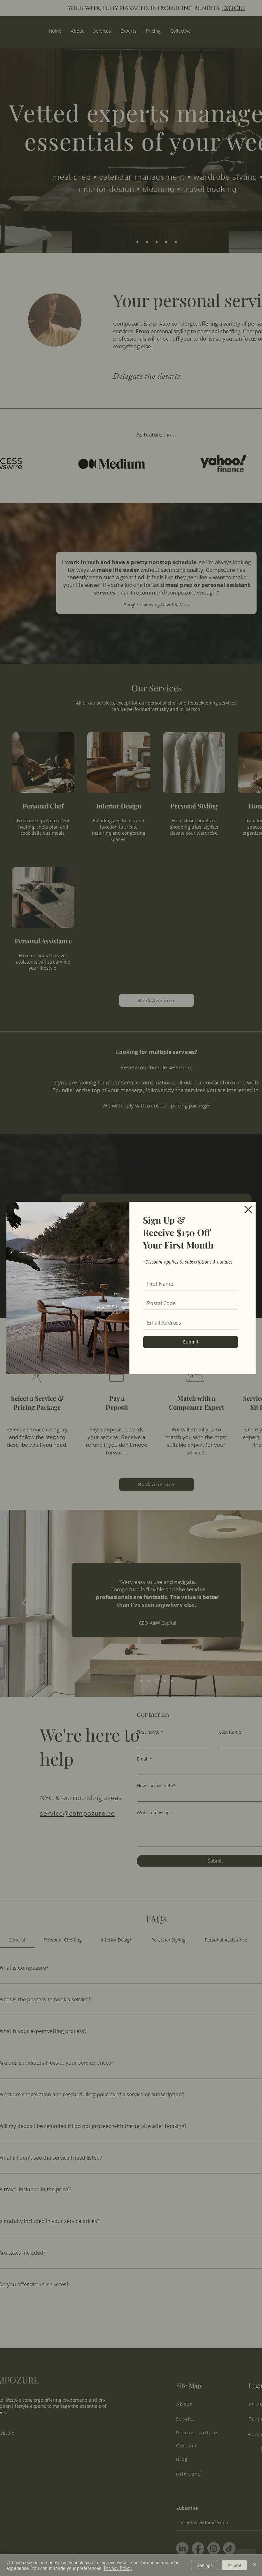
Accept (234, 2565)
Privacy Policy (118, 2568)
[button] (248, 1209)
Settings (205, 2565)
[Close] (254, 2565)
